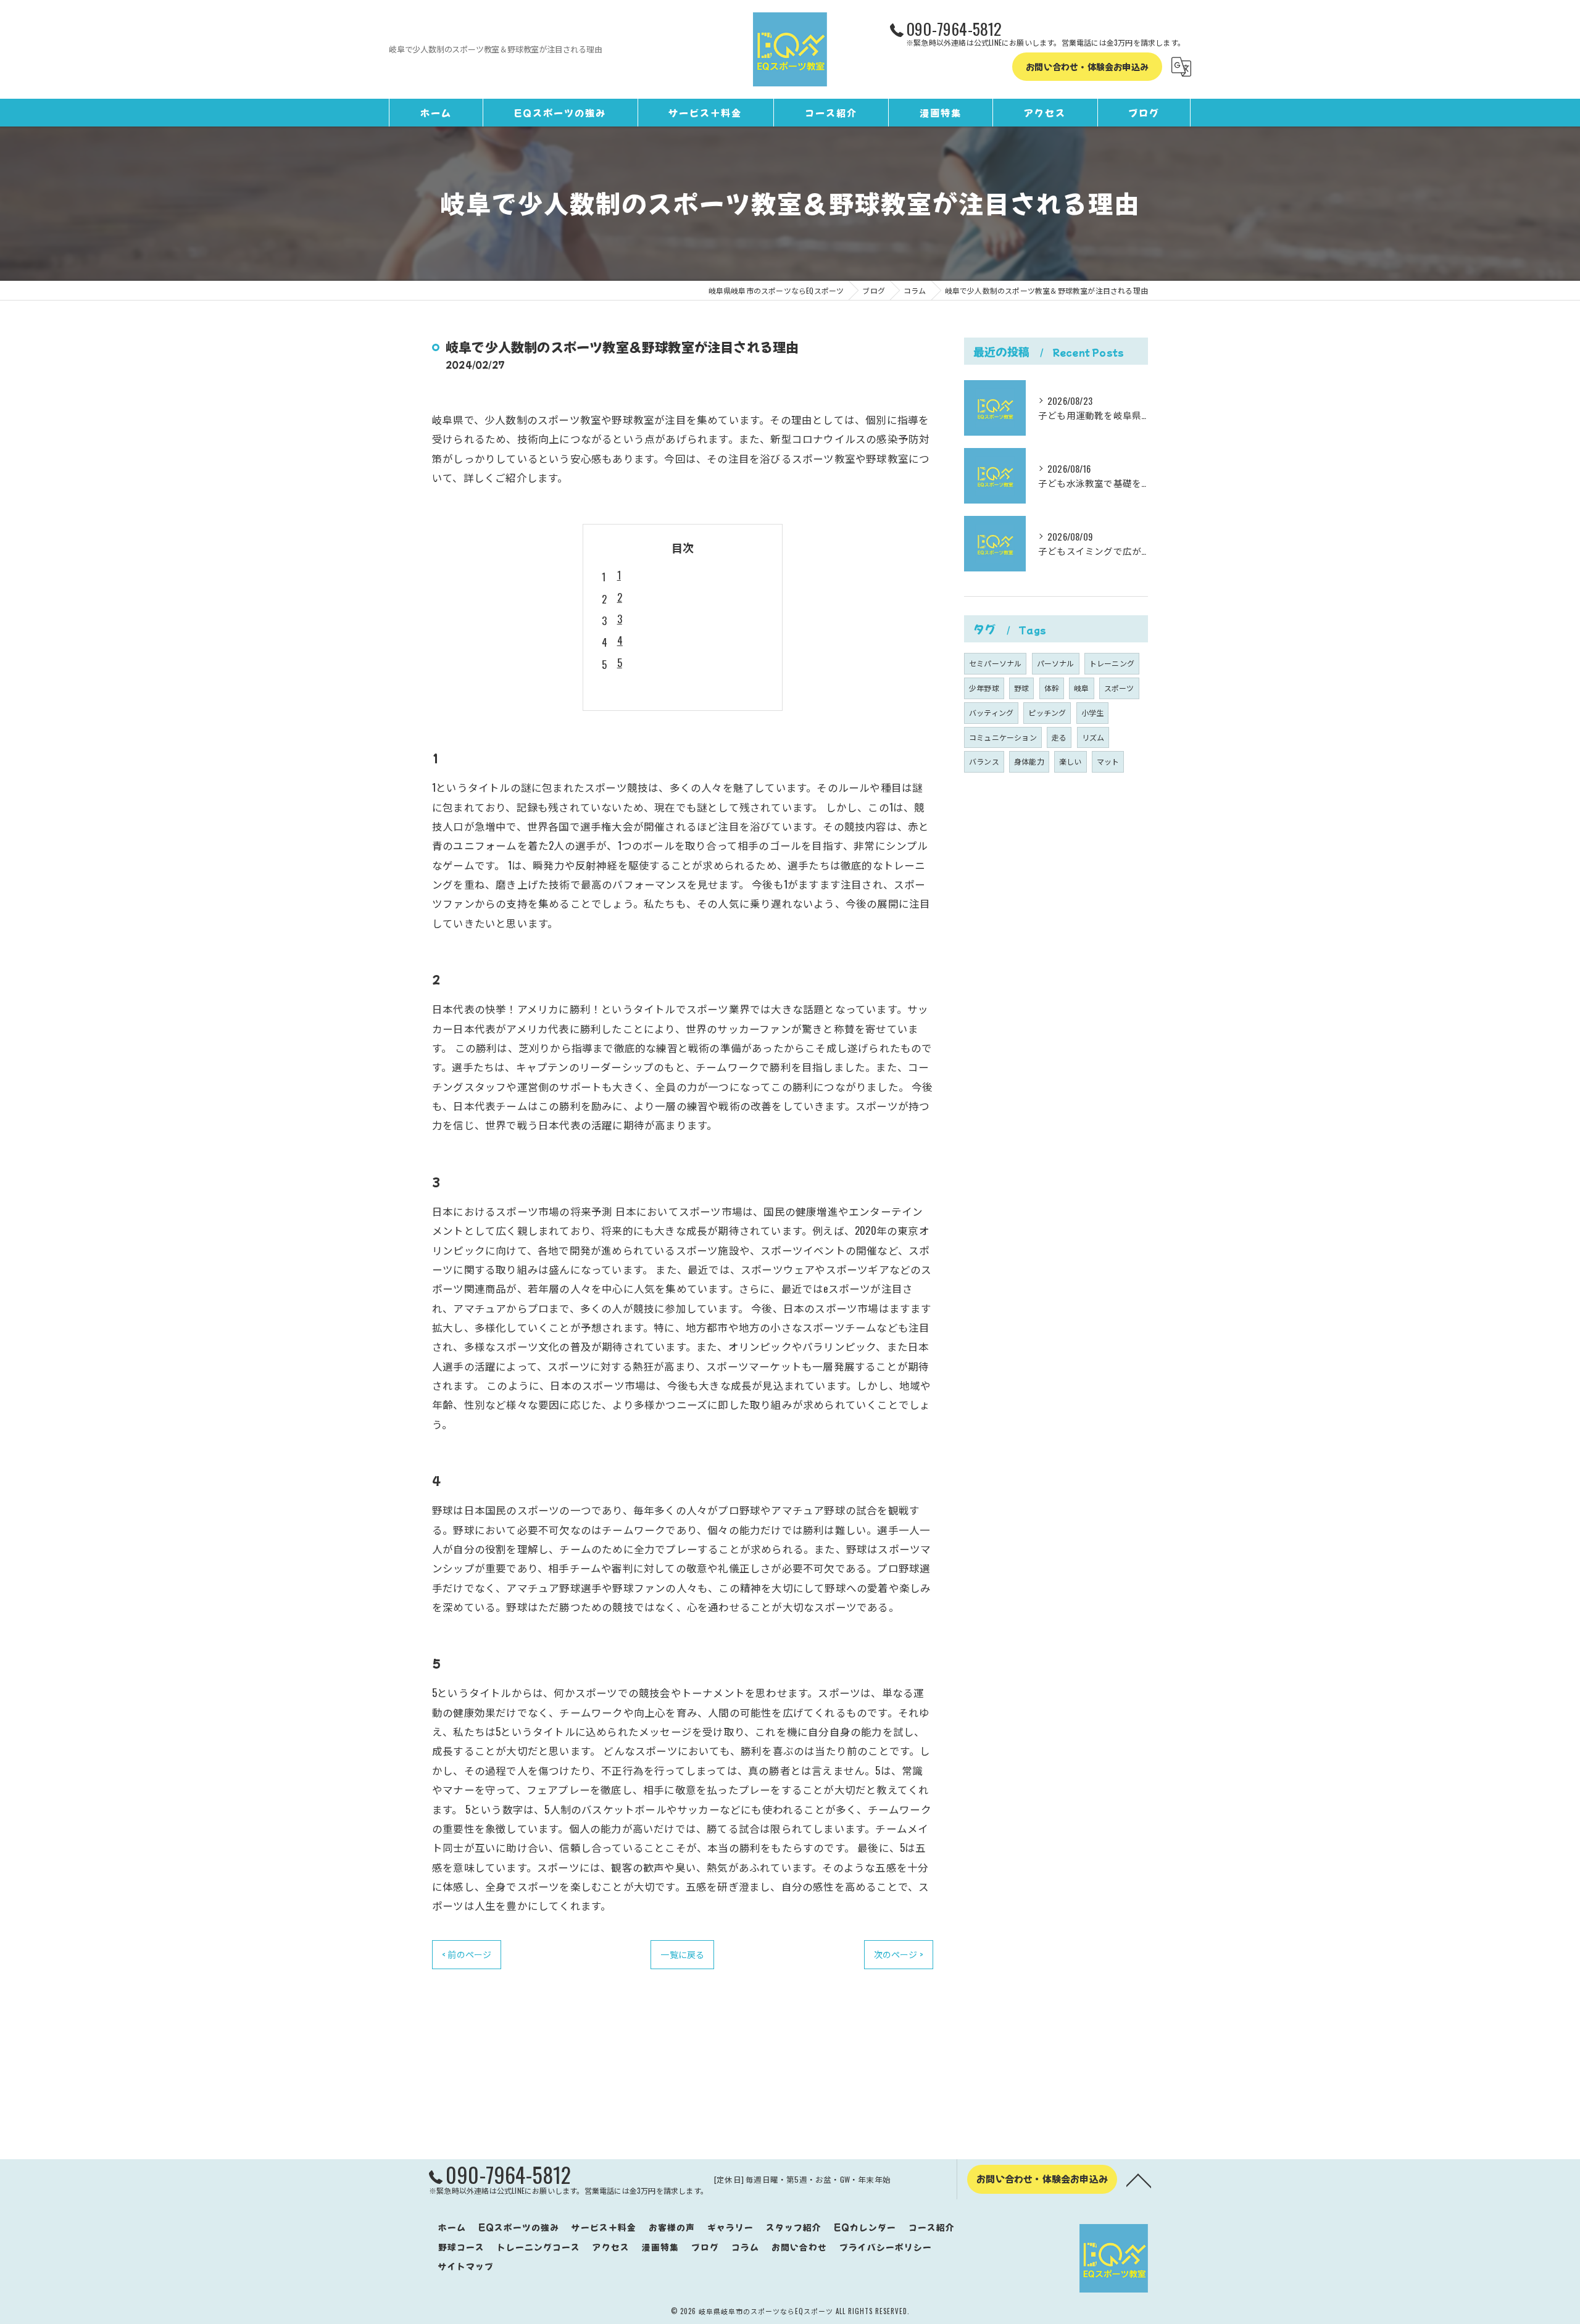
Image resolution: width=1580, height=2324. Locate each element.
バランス (984, 761)
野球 (1021, 688)
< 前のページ (467, 1954)
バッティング (991, 712)
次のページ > (899, 1954)
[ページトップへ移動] (1139, 2180)
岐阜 (1081, 688)
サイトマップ (466, 2266)
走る (1059, 737)
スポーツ (1119, 688)
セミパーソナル (995, 663)
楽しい (1071, 761)
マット (1108, 761)
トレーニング (1112, 663)
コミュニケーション (1003, 737)
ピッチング (1047, 712)
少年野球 (984, 688)
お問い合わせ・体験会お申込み (1087, 67)
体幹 (1052, 688)
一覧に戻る (682, 1954)
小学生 (1093, 712)
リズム (1093, 737)
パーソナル (1056, 663)
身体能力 (1029, 761)
